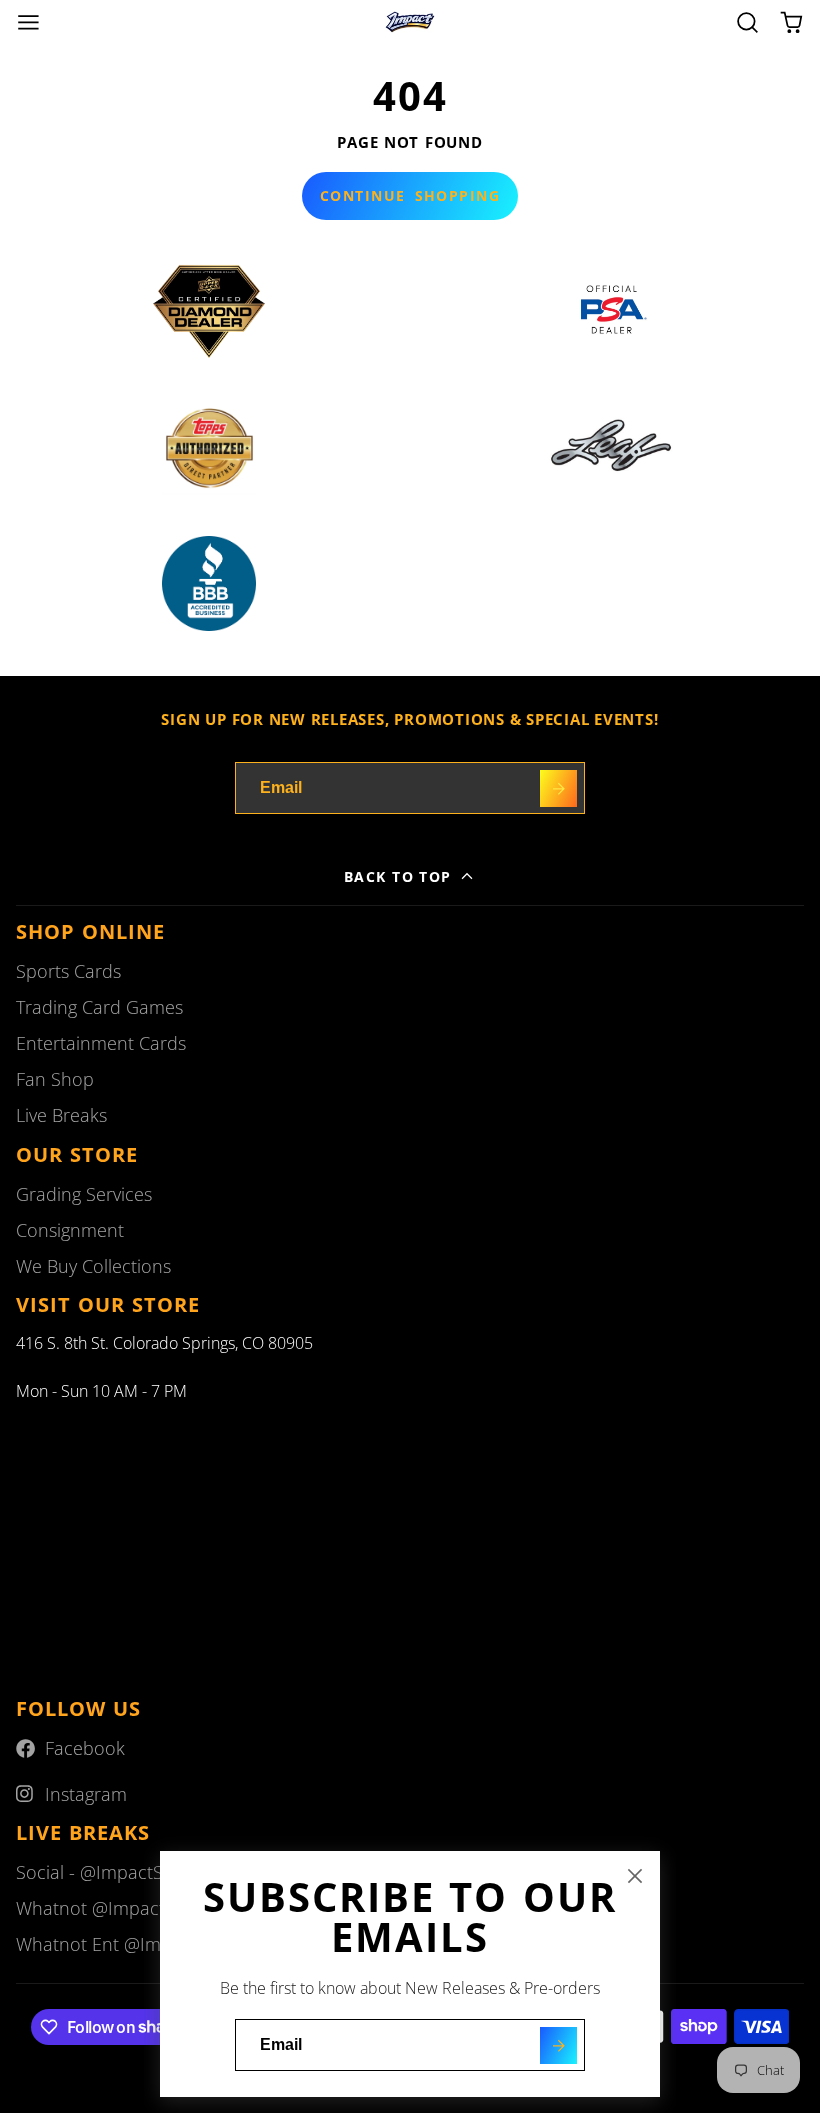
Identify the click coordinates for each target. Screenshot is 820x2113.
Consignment (70, 1230)
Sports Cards (68, 971)
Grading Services (84, 1194)
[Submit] (558, 2045)
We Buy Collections (93, 1266)
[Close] (635, 1876)
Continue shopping (410, 195)
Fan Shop (55, 1079)
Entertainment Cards (101, 1043)
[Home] (410, 22)
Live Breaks (61, 1115)
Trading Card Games (99, 1007)
